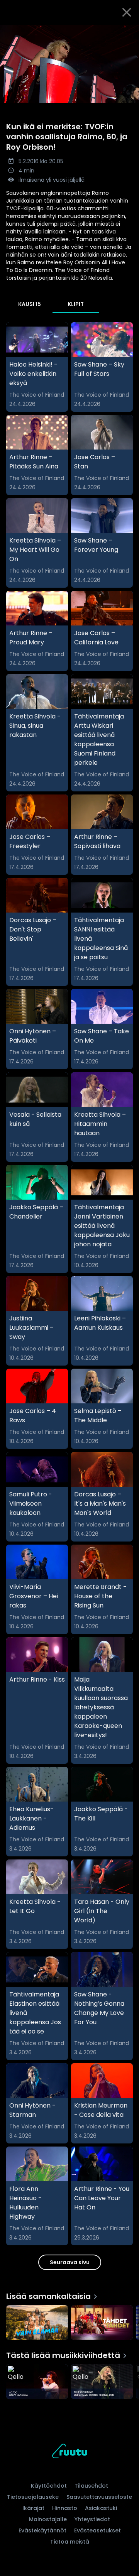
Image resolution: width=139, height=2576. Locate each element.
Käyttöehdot (49, 2486)
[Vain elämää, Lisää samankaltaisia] (37, 2323)
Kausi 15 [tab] (30, 304)
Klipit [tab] (76, 304)
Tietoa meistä (70, 2542)
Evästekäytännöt (42, 2530)
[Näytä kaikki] (69, 2321)
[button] (69, 64)
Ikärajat (33, 2508)
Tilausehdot (91, 2486)
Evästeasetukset (97, 2530)
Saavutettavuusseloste (99, 2497)
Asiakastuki (101, 2508)
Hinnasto (65, 2508)
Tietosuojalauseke (33, 2497)
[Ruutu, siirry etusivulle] (69, 2452)
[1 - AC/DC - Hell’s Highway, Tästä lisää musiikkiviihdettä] (37, 2382)
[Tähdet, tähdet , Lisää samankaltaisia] (102, 2323)
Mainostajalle (48, 2519)
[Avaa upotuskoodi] (129, 31)
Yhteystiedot (92, 2519)
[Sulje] (127, 12)
